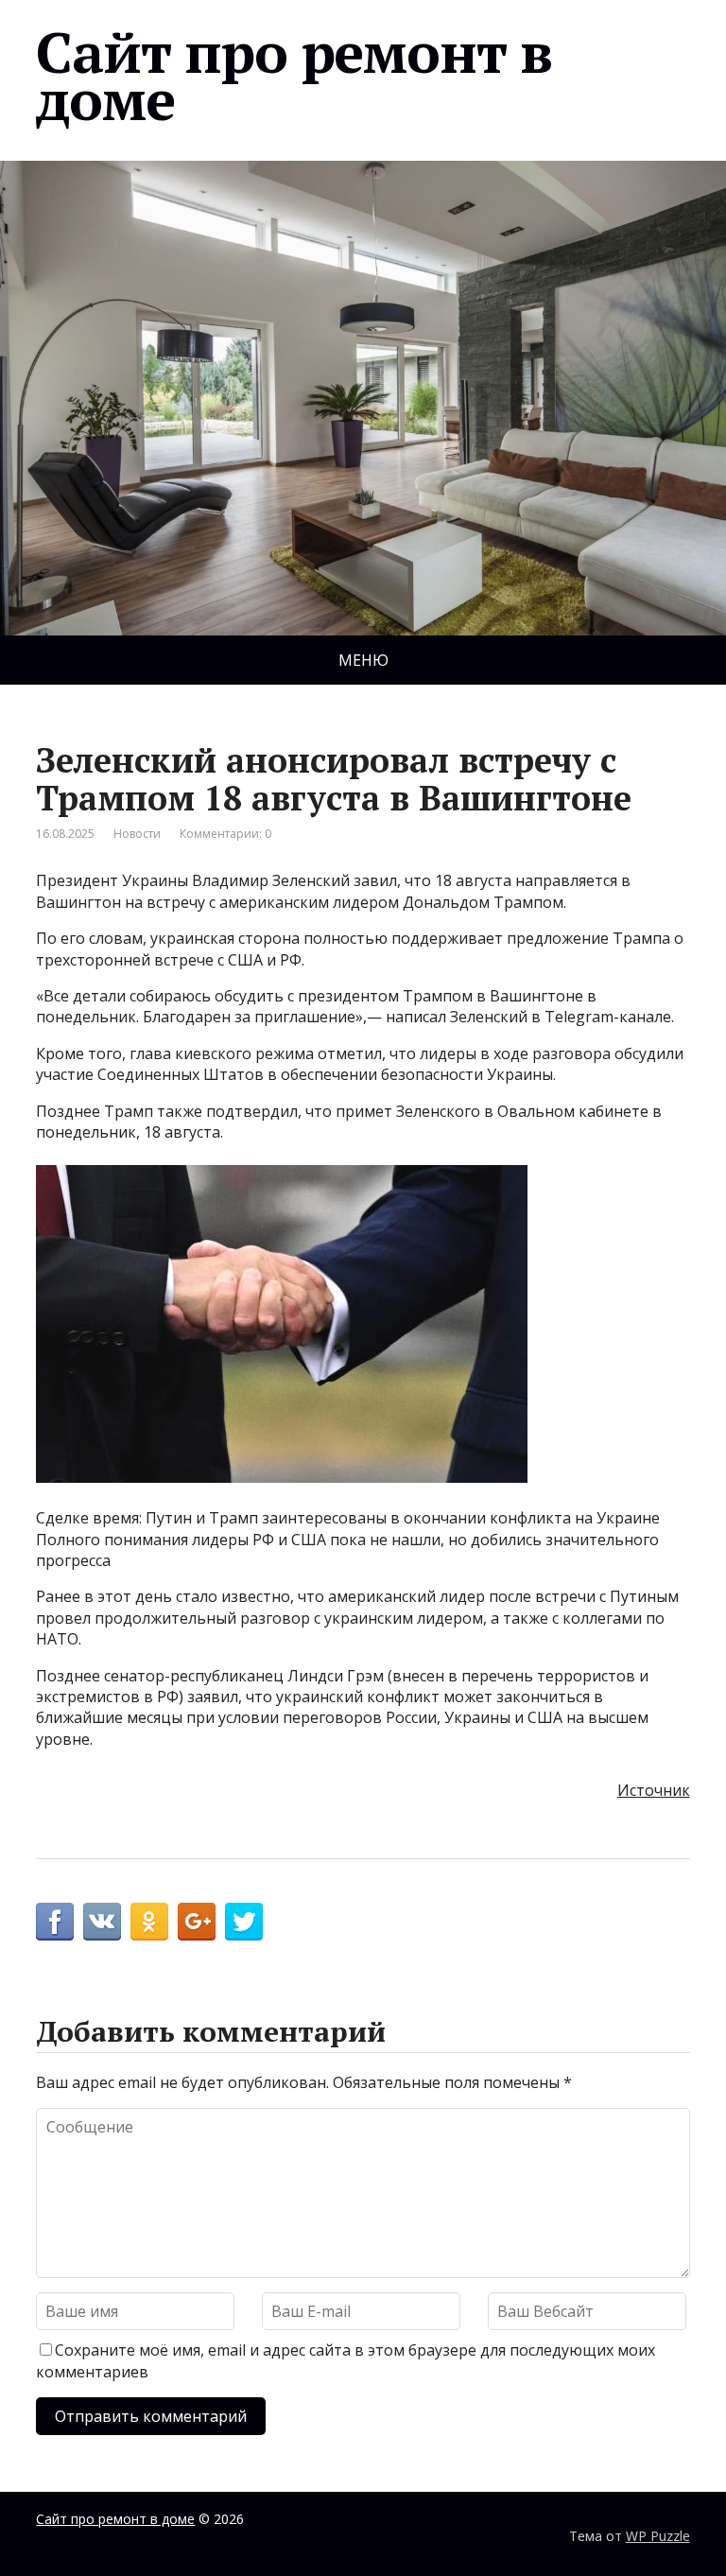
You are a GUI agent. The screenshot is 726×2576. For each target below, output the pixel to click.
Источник (654, 1790)
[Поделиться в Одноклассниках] (149, 1922)
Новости (137, 834)
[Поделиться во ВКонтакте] (102, 1922)
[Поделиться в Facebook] (55, 1922)
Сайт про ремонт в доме (294, 76)
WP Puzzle (658, 2536)
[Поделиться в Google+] (197, 1922)
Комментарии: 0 (225, 834)
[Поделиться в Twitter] (244, 1922)
